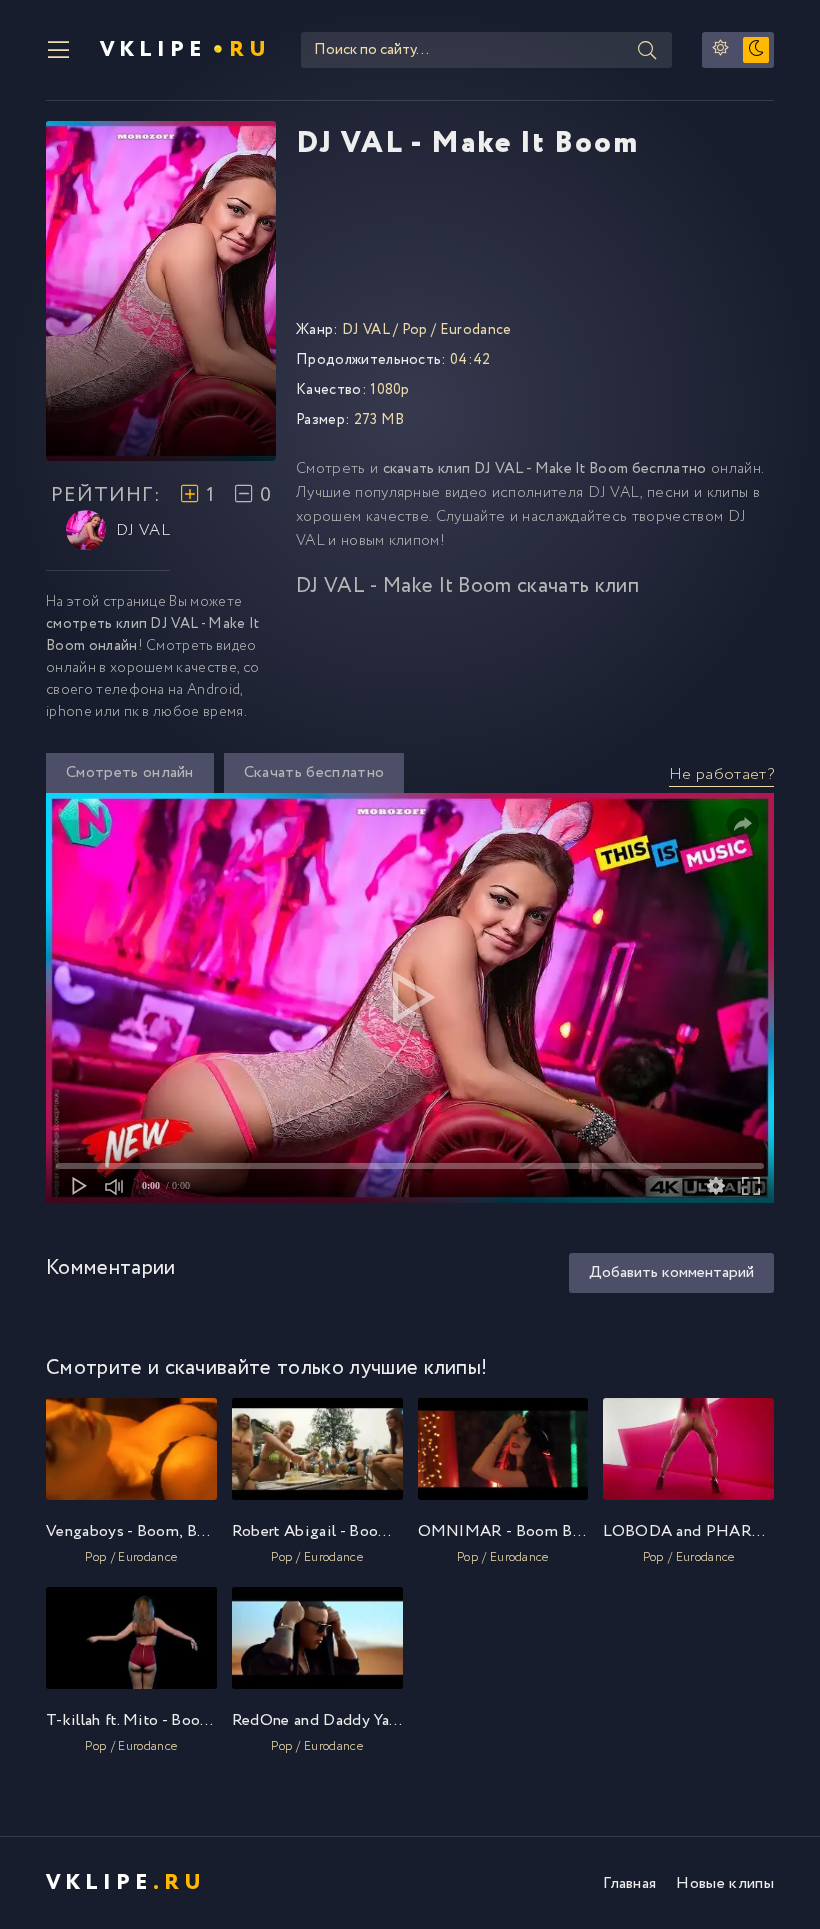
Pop (415, 330)
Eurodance (476, 330)
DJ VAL (143, 530)
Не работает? (721, 774)
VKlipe (185, 50)
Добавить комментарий (671, 1272)
